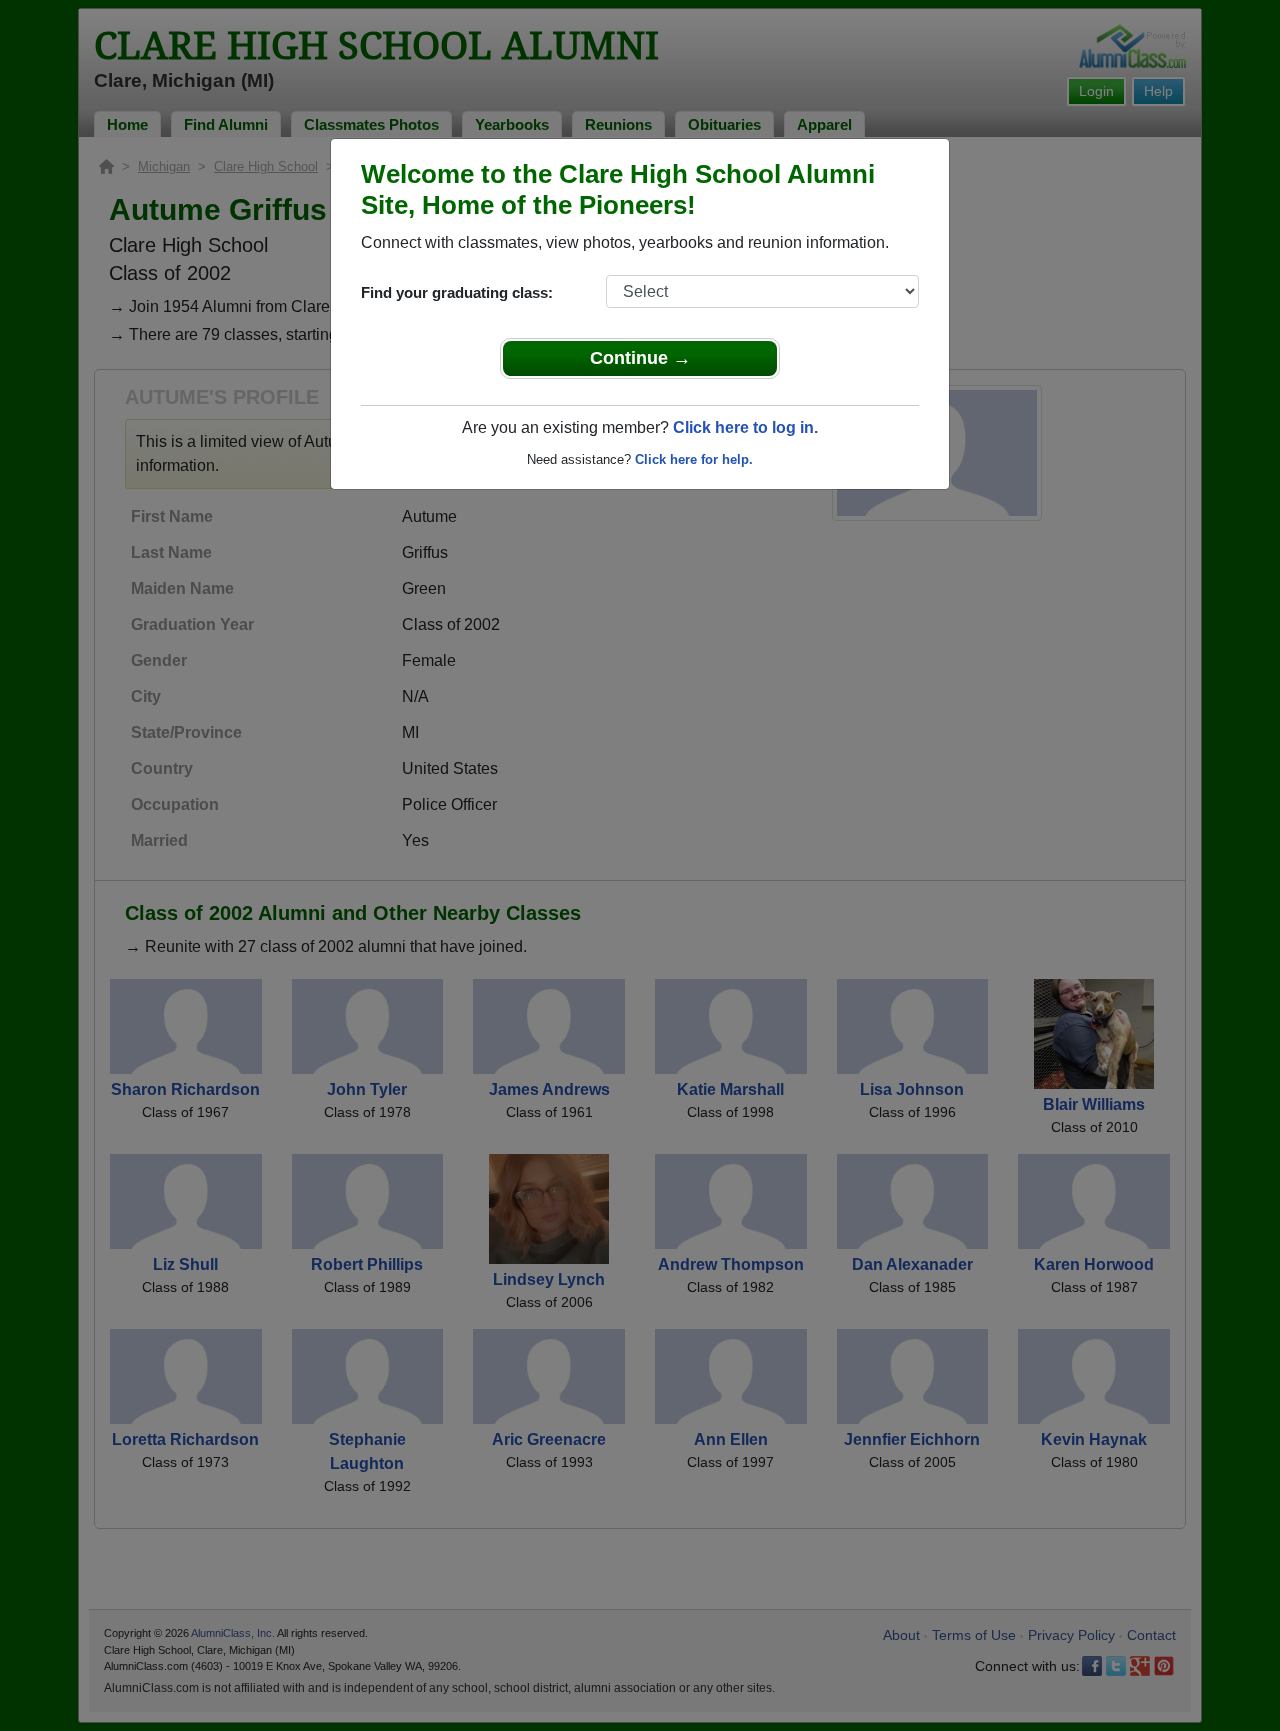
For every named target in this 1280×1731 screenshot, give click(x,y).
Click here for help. (694, 459)
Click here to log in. (745, 427)
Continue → (640, 358)
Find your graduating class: (457, 292)
